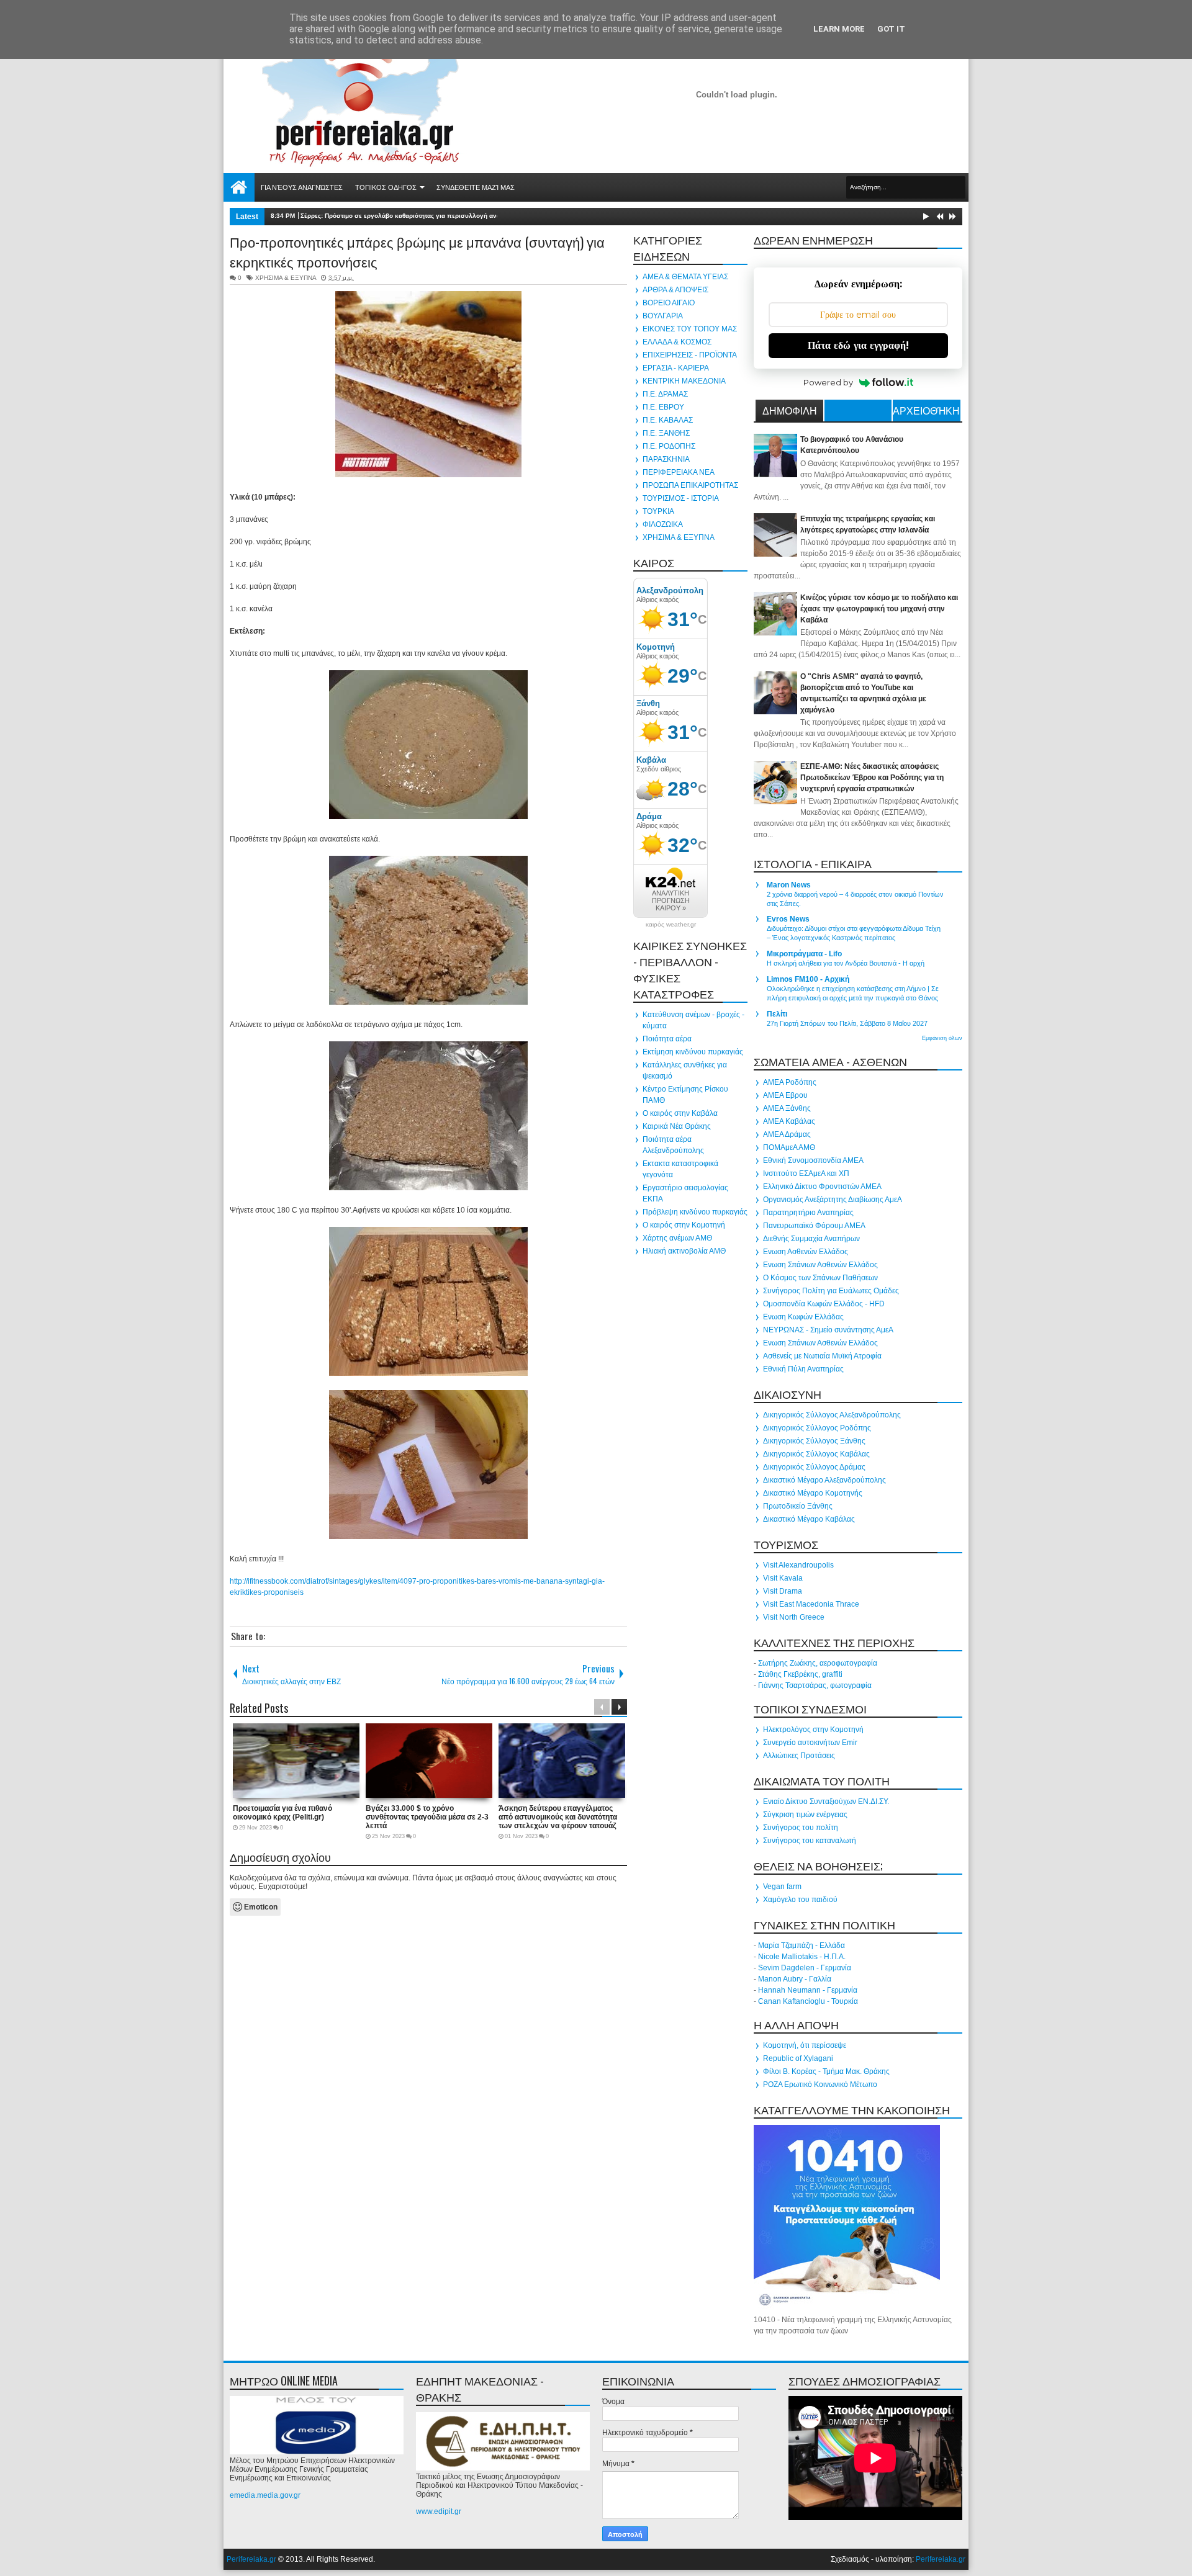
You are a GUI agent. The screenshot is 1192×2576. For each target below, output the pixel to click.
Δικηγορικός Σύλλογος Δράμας (814, 1467)
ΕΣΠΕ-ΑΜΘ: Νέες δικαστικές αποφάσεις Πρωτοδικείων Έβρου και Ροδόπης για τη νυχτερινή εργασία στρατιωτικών (872, 778)
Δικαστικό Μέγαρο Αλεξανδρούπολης (824, 1480)
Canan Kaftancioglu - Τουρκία (808, 2001)
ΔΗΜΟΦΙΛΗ (790, 410)
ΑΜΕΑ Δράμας (787, 1134)
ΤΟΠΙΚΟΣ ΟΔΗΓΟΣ (386, 187)
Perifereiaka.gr (251, 2559)
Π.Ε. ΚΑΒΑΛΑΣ (668, 420)
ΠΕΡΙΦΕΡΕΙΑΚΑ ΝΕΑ (679, 472)
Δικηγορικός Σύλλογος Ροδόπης (817, 1428)
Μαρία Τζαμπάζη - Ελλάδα (801, 1945)
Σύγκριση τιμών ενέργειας (805, 1815)
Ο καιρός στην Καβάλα (680, 1113)
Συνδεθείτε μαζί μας (476, 187)
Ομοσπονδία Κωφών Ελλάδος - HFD (824, 1304)
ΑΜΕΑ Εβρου (785, 1095)
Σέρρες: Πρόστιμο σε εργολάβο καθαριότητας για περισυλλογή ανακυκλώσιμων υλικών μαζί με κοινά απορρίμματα (473, 216)
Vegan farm (782, 1887)
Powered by (828, 382)
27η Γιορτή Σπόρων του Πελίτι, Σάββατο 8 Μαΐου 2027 (847, 1023)
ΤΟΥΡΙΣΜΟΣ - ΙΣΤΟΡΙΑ (681, 498)
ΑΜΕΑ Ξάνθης (787, 1108)
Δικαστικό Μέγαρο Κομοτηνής (813, 1493)
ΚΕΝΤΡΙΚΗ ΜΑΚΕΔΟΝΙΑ (684, 381)
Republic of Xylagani (798, 2058)
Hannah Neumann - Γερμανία (808, 1990)
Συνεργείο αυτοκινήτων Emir (810, 1743)
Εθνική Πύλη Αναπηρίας (803, 1369)
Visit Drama (783, 1591)
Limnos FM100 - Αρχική (808, 979)
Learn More (839, 29)
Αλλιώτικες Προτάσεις (799, 1756)
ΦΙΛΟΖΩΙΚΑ (663, 524)
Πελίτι (777, 1014)
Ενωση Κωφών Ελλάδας (803, 1317)
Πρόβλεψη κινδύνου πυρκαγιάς (695, 1212)
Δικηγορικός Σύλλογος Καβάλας (816, 1454)
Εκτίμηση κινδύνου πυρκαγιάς (693, 1052)
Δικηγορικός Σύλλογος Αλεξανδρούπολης (832, 1415)
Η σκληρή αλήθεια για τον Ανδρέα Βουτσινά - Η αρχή (846, 963)
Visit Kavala (783, 1578)
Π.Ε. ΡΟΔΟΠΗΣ (669, 446)
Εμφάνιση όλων (942, 1038)
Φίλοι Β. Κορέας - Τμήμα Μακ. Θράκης (826, 2071)
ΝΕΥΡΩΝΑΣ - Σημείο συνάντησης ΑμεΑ (828, 1330)
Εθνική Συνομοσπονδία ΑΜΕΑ (813, 1160)
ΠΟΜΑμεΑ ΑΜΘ (789, 1147)
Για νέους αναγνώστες (302, 187)
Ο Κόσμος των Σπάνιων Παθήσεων (820, 1278)
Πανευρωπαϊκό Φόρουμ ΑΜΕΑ (814, 1226)
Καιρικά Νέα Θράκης (677, 1126)
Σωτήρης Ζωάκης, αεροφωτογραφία (818, 1663)
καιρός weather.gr (671, 925)
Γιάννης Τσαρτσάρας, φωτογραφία (815, 1685)
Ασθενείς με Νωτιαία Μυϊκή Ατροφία (822, 1356)
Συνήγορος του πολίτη (801, 1828)
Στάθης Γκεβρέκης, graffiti (800, 1674)
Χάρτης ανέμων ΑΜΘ (677, 1238)
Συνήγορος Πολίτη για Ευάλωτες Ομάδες (831, 1291)
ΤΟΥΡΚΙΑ (658, 511)
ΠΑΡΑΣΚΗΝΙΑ (666, 459)
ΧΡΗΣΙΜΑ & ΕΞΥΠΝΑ (286, 278)
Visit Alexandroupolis (798, 1565)
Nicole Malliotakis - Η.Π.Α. (802, 1957)
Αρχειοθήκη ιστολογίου (926, 412)
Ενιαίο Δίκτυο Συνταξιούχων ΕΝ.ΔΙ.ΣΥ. (826, 1802)
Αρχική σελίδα (239, 187)
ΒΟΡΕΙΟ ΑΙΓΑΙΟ (669, 303)
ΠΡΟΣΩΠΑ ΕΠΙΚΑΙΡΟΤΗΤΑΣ (690, 485)
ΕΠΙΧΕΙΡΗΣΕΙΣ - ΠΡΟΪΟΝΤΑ (690, 355)
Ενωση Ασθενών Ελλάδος (806, 1252)
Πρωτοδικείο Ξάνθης (798, 1506)
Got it (891, 29)
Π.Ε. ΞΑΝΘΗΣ (666, 433)
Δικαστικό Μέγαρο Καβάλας (809, 1519)
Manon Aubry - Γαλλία (795, 1979)
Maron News (789, 885)
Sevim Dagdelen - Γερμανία (805, 1968)
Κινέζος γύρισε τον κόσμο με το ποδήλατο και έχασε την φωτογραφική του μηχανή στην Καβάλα (879, 609)
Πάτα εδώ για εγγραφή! (858, 345)
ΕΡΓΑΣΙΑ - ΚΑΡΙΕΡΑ (676, 368)
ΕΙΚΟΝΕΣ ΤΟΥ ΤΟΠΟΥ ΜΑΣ (690, 329)
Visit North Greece (794, 1617)
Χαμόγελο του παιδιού (800, 1900)
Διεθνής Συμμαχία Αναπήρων (811, 1239)
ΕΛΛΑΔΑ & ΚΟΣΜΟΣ (677, 342)
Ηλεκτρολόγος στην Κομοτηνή (813, 1730)
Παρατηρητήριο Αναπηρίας (808, 1213)
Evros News (788, 919)
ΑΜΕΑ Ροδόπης (790, 1082)
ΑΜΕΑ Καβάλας (789, 1121)
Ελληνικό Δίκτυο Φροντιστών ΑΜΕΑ (822, 1187)
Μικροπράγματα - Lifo (804, 954)
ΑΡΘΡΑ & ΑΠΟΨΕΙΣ (675, 290)
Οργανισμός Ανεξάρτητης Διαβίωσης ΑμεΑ (833, 1200)
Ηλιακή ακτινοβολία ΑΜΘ (684, 1251)
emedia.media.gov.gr (265, 2495)
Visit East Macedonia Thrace (811, 1604)
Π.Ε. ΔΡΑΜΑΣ (665, 394)
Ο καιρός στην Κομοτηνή (684, 1225)
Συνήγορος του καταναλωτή (810, 1841)
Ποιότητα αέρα (667, 1039)
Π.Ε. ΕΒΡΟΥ (663, 407)
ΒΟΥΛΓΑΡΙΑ (663, 316)
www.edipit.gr (439, 2511)
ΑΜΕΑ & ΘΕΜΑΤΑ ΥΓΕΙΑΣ (685, 277)
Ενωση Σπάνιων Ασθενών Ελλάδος (820, 1265)
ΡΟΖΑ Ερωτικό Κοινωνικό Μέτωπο (820, 2085)
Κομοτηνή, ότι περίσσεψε (805, 2045)
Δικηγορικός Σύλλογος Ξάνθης (814, 1441)
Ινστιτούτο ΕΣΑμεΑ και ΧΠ (806, 1174)
